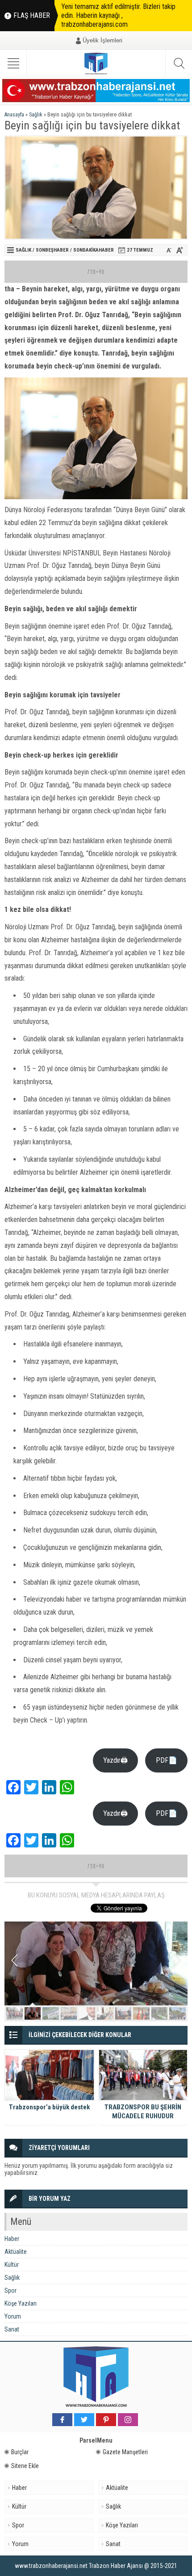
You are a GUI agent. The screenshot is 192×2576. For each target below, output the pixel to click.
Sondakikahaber (94, 250)
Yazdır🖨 (115, 1760)
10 (177, 2013)
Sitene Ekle (25, 2466)
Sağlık (36, 115)
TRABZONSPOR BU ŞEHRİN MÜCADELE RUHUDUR (143, 2112)
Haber (12, 2239)
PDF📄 (167, 1760)
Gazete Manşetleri (125, 2452)
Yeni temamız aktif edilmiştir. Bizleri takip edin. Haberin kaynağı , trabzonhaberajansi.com (118, 15)
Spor (10, 2290)
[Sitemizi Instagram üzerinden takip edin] (128, 2420)
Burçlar (20, 2452)
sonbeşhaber (52, 250)
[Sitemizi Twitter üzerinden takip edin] (84, 2420)
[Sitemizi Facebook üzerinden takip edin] (62, 2420)
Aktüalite (16, 2252)
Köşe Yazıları (21, 2303)
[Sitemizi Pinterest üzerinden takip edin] (106, 2420)
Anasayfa (14, 115)
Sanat (12, 2329)
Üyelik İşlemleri (102, 40)
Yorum (13, 2316)
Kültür (12, 2265)
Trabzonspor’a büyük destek (49, 2107)
